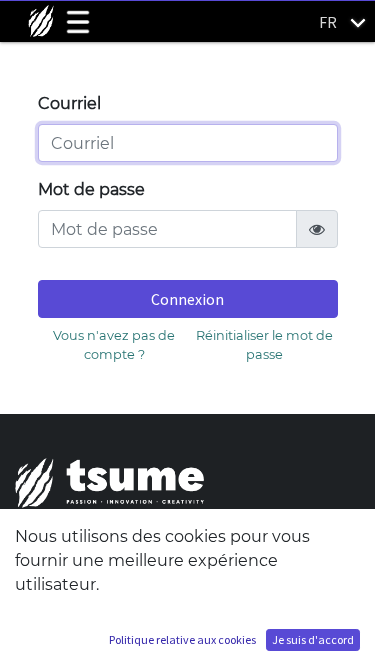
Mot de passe (91, 189)
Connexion (187, 299)
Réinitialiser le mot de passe (264, 345)
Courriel (69, 103)
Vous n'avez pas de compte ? (114, 345)
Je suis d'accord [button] (313, 639)
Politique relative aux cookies (182, 639)
